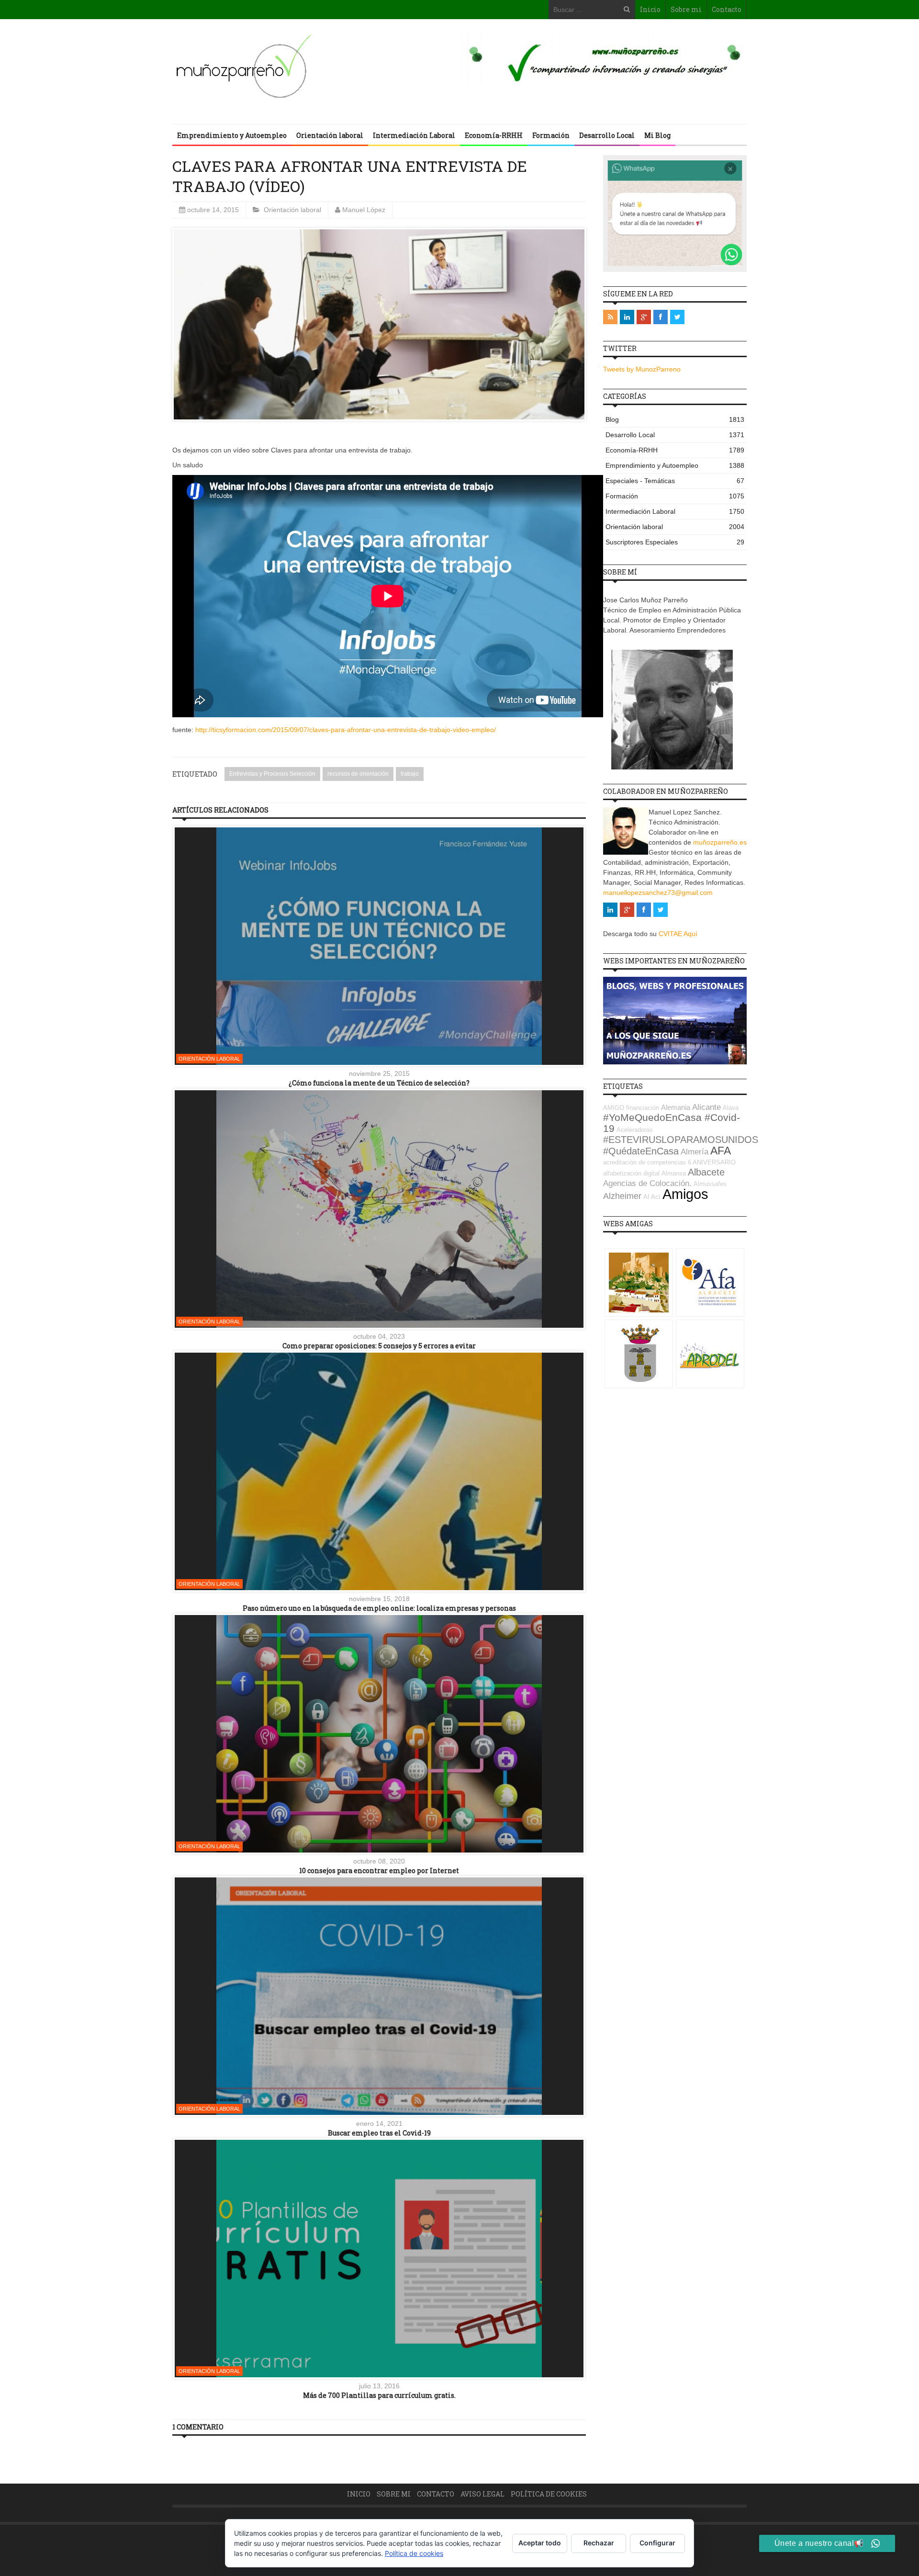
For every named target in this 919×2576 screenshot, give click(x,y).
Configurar (657, 2543)
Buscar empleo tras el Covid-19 (379, 2133)
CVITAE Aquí (678, 934)
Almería (695, 1152)
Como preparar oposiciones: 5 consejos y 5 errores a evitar (379, 1346)
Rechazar (599, 2543)
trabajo (410, 774)
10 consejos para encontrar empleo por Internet (379, 1870)
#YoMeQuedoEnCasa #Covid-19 (672, 1123)
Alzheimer (622, 1196)
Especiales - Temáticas (675, 481)
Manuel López (364, 210)
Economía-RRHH (494, 135)
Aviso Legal (482, 2494)
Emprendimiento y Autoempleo (232, 135)
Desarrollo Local (607, 135)
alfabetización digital (631, 1173)
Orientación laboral (330, 135)
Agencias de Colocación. (647, 1183)
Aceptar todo (540, 2543)
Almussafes (710, 1184)
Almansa (674, 1173)
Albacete (706, 1172)
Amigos (685, 1194)
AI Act (652, 1197)
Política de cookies (549, 2494)
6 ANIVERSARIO (712, 1162)
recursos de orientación (358, 774)
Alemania (676, 1107)
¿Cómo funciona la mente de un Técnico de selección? (379, 1083)
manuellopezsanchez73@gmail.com (658, 893)
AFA (721, 1151)
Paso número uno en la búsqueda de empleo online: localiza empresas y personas (379, 1608)
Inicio (650, 9)
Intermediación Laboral (414, 135)
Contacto (727, 9)
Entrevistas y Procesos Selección (272, 774)
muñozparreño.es (720, 842)
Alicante (706, 1107)
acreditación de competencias (644, 1162)
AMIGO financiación (631, 1108)
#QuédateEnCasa (641, 1151)
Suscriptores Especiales (675, 542)
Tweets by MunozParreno (642, 369)
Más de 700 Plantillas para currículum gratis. (379, 2395)
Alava (731, 1108)
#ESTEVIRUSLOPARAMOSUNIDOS (681, 1140)
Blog (675, 419)
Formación (551, 135)
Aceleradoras (635, 1130)
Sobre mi (686, 9)
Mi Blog (657, 135)
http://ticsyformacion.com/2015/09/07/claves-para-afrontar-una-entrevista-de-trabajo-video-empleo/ (346, 730)
